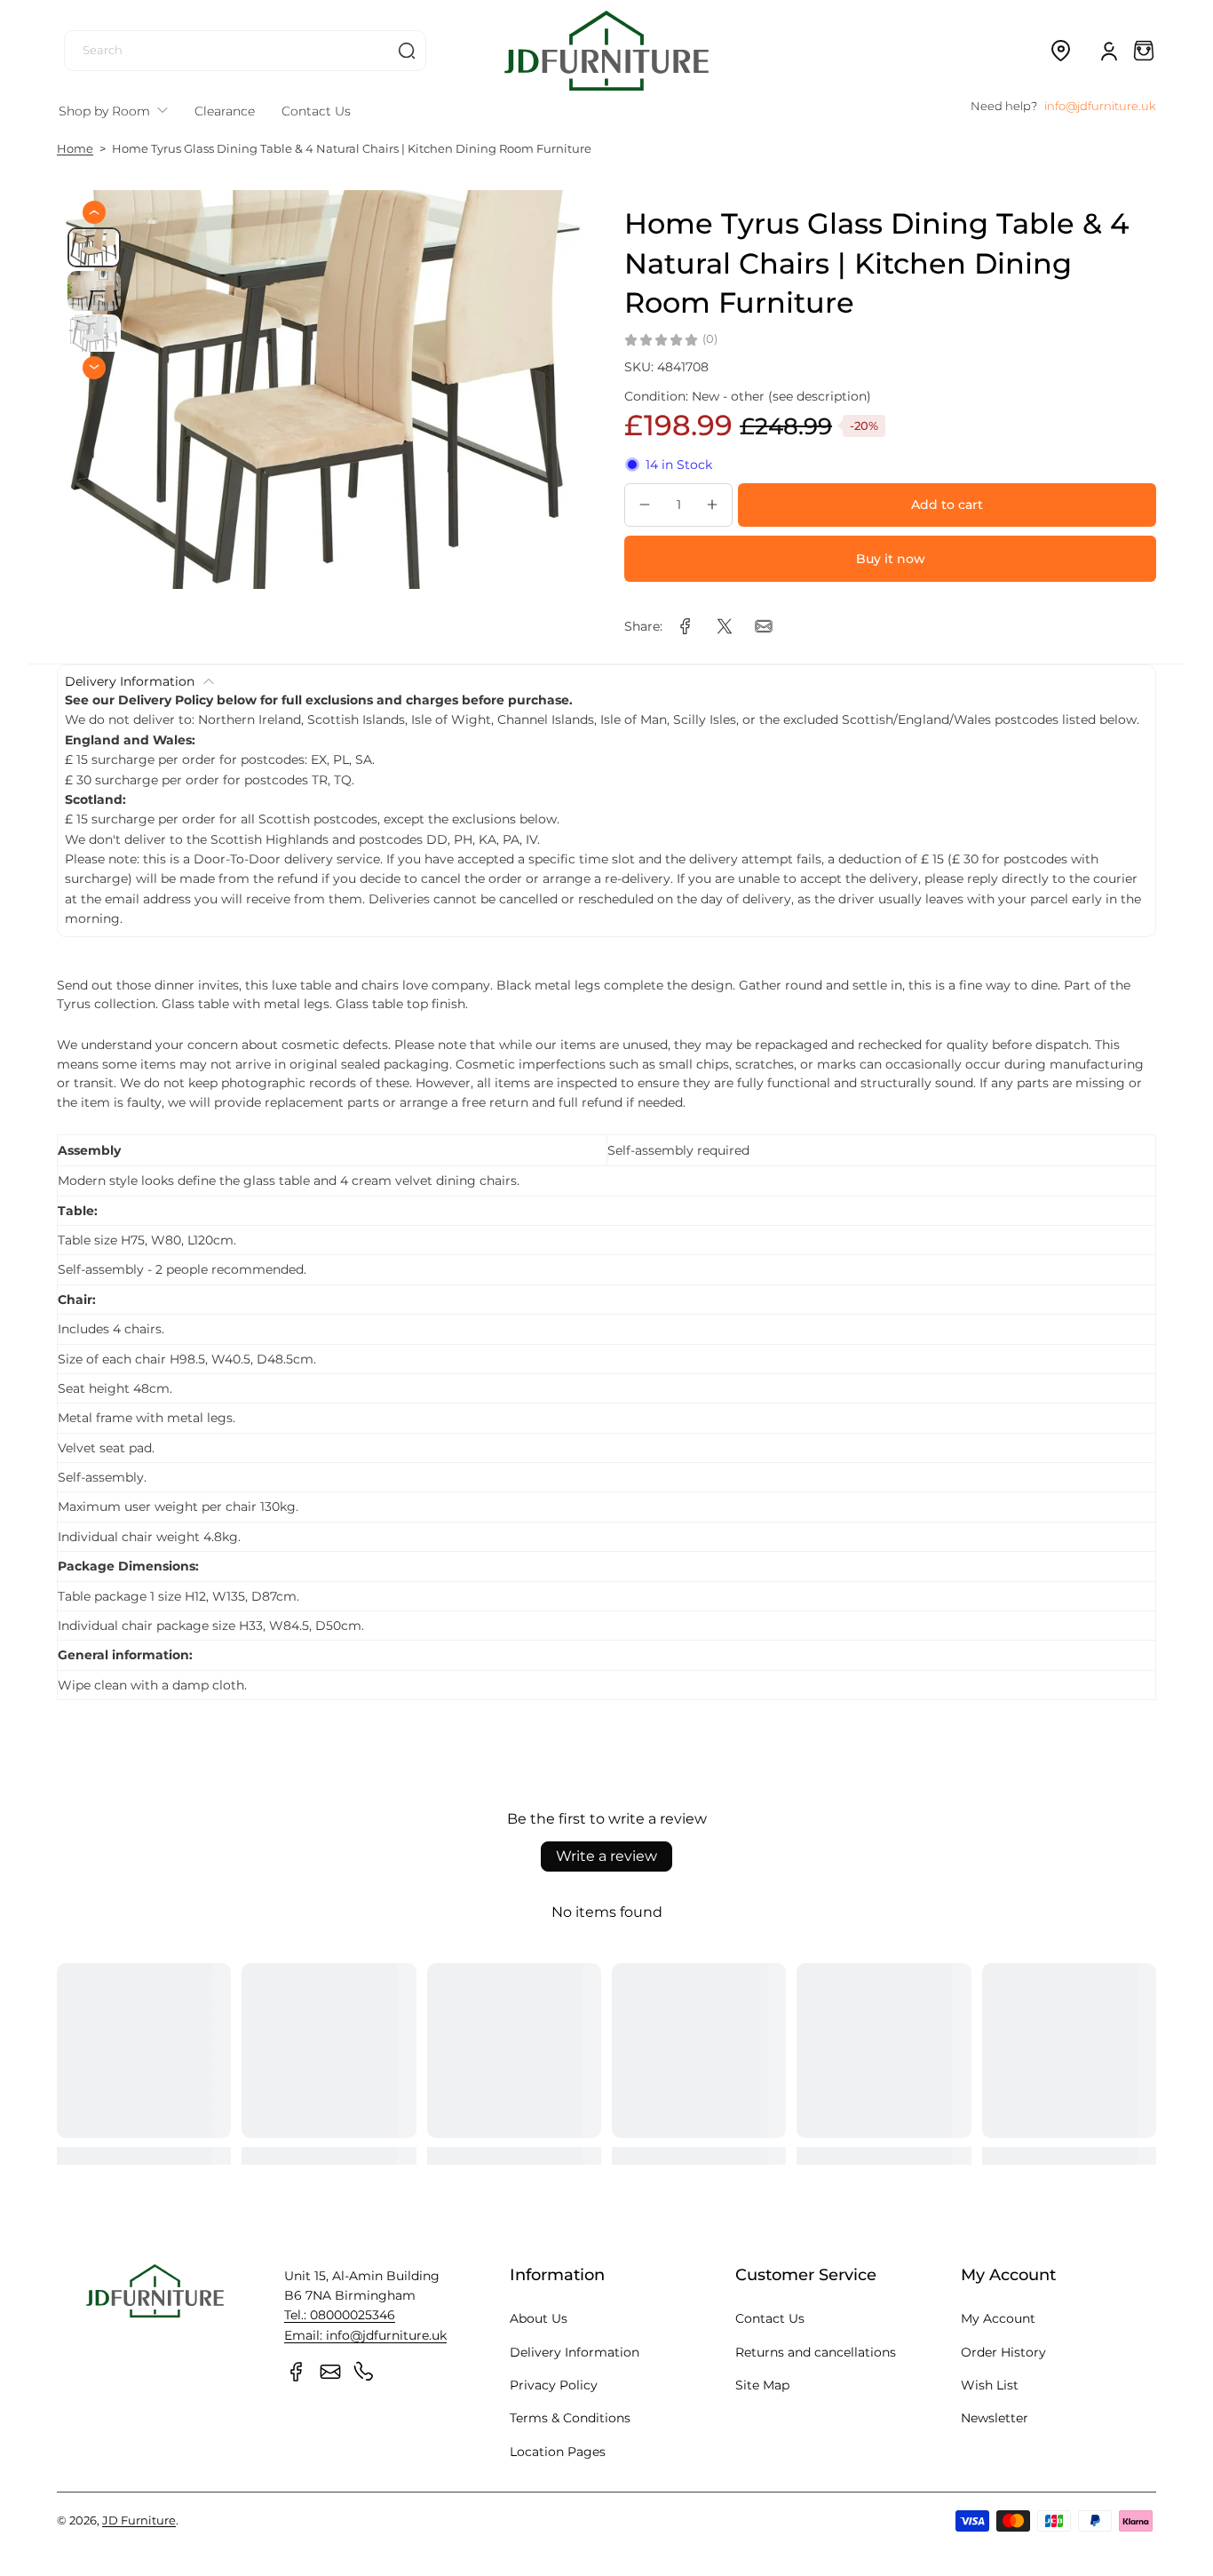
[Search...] (407, 51)
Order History (1003, 2352)
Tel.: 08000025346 (340, 2315)
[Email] (330, 2372)
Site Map (762, 2385)
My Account (998, 2318)
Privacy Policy (554, 2385)
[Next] (94, 367)
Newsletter (995, 2418)
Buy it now (891, 559)
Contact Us (770, 2318)
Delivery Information (575, 2352)
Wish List (990, 2385)
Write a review (606, 1856)
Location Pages (558, 2452)
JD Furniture (139, 2520)
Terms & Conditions (570, 2418)
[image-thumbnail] (94, 247)
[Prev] (94, 212)
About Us (539, 2318)
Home (75, 149)
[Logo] (606, 50)
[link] (686, 626)
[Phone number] (364, 2372)
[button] (1060, 51)
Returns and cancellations (816, 2352)
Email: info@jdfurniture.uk (365, 2335)
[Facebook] (297, 2372)
